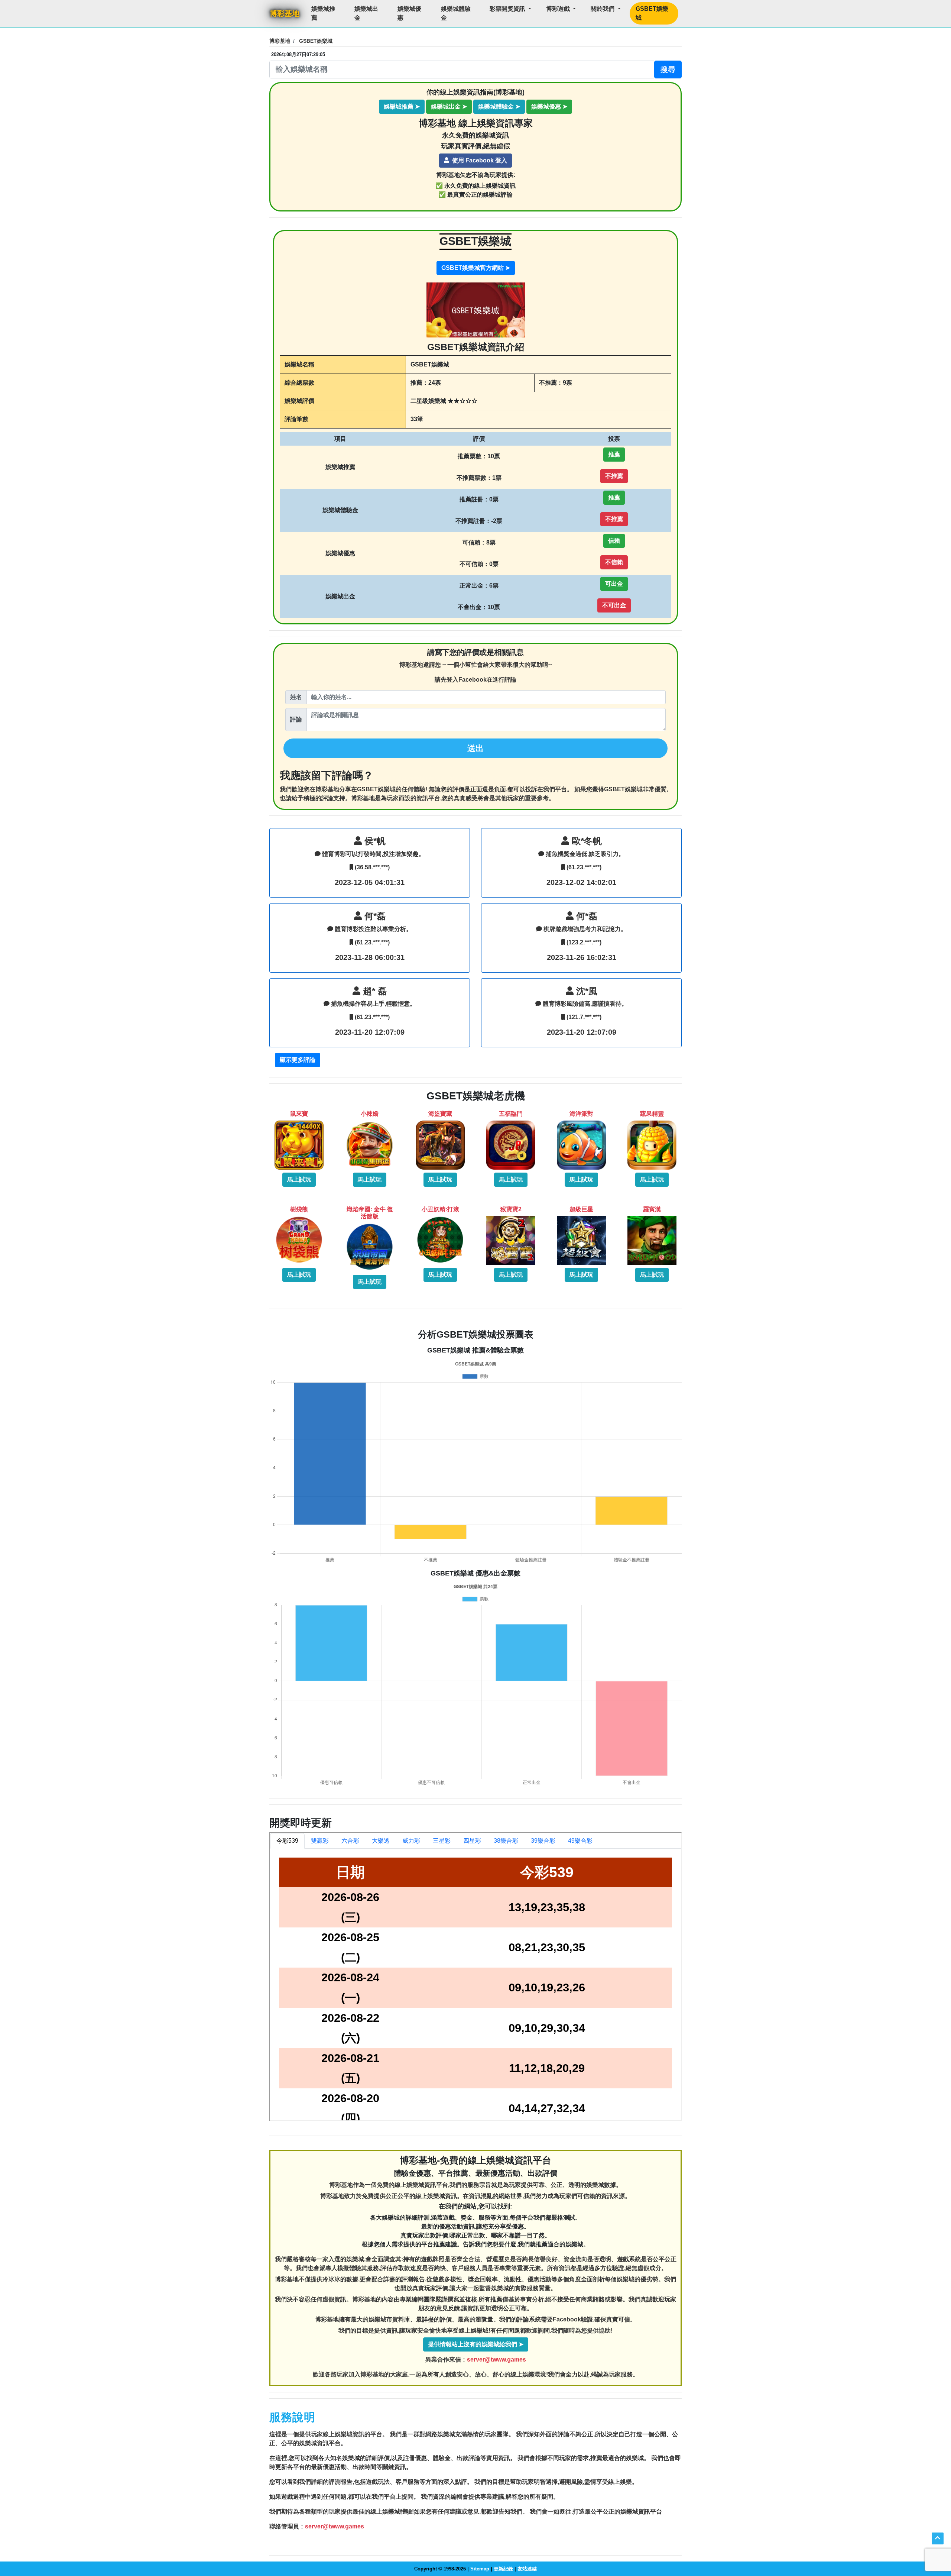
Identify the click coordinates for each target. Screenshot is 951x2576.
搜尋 (668, 70)
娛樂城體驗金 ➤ (499, 106)
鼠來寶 (299, 1114)
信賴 (614, 541)
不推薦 (614, 476)
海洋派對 (581, 1114)
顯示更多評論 (298, 1060)
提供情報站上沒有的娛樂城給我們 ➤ (476, 2344)
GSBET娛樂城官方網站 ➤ (476, 267)
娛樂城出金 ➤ (449, 106)
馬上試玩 (299, 1179)
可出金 (614, 584)
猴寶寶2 (511, 1209)
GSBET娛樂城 (652, 13)
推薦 (614, 454)
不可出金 (614, 605)
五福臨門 (511, 1114)
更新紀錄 (503, 2569)
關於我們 (603, 9)
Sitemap (480, 2569)
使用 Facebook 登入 (479, 160)
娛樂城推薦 (323, 13)
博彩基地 (285, 13)
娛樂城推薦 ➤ (402, 106)
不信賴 (614, 562)
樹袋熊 (299, 1209)
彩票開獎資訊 (508, 9)
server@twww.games (496, 2360)
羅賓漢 (652, 1209)
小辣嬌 (370, 1114)
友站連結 (527, 2569)
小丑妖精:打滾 (440, 1209)
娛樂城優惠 (409, 13)
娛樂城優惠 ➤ (549, 106)
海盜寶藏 (440, 1114)
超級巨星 (581, 1209)
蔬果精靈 (652, 1114)
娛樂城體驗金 (456, 13)
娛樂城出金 (366, 13)
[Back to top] (938, 2538)
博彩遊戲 (559, 9)
